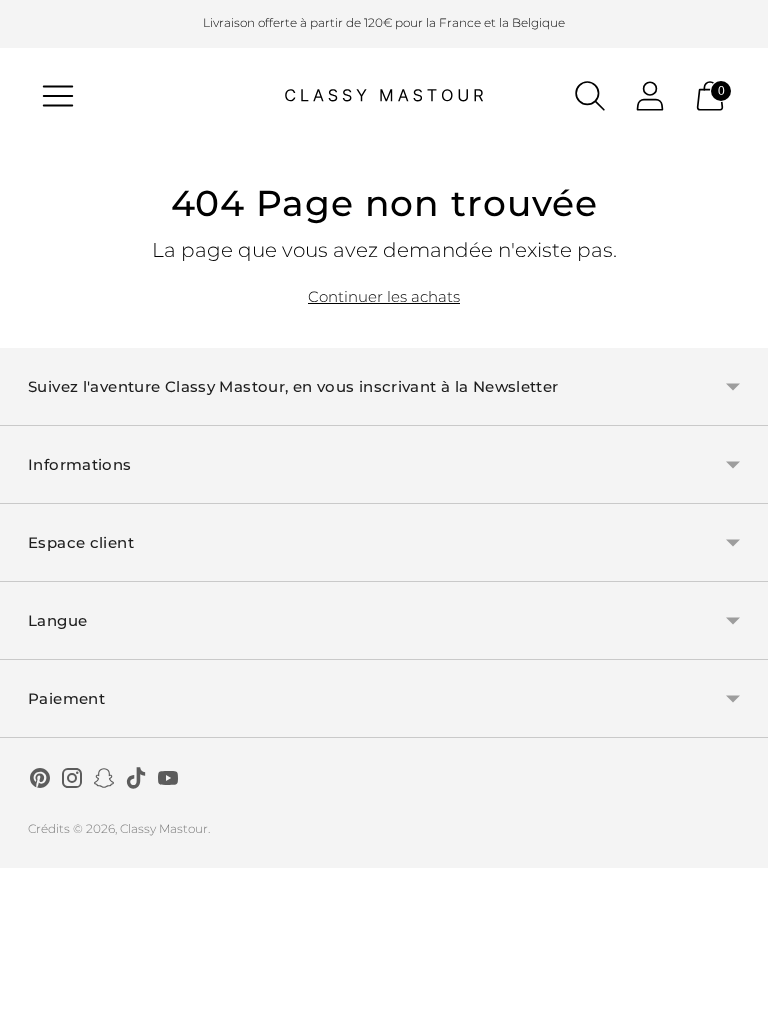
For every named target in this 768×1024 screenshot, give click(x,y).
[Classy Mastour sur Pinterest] (40, 781)
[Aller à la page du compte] (650, 96)
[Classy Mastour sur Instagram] (72, 781)
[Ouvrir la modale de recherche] (590, 96)
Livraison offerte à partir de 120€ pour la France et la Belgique (384, 22)
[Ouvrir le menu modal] (58, 96)
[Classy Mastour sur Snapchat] (104, 781)
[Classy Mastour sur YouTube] (168, 781)
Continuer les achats (384, 296)
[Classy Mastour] (383, 96)
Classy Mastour (164, 828)
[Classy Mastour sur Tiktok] (136, 781)
